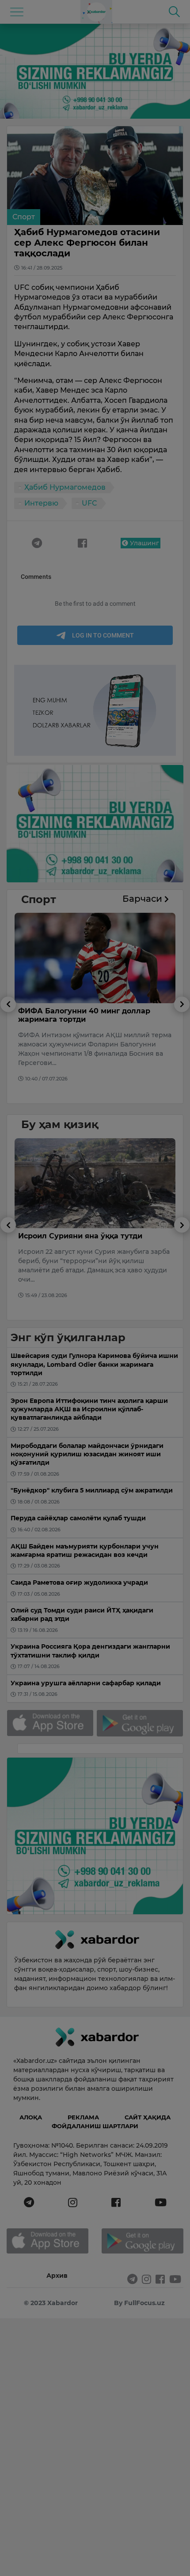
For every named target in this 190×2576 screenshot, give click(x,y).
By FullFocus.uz (139, 2303)
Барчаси (143, 899)
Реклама (83, 2117)
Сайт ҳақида (148, 2117)
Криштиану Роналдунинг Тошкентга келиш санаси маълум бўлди (89, 1240)
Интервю (41, 503)
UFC (89, 503)
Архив (57, 2276)
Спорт (24, 217)
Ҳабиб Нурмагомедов (65, 487)
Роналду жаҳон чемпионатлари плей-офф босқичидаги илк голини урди (91, 1015)
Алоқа (31, 2117)
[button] (8, 1050)
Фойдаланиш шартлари (95, 2126)
